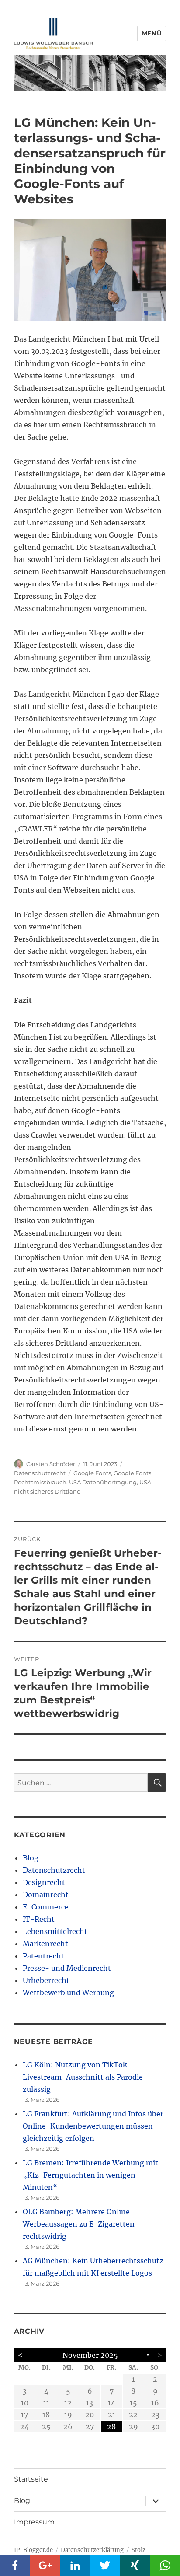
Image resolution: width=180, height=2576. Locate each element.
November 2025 (90, 2355)
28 (111, 2426)
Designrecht (44, 1882)
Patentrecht (43, 1956)
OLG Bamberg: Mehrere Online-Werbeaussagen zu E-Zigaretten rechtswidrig (79, 2224)
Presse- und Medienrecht (67, 1968)
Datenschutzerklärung (92, 2550)
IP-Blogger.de (33, 2550)
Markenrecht (45, 1944)
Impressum (34, 2522)
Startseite (31, 2479)
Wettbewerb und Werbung (68, 1993)
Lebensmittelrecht (55, 1931)
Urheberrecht (46, 1980)
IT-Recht (39, 1919)
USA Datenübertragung (103, 1482)
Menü (152, 33)
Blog (31, 1858)
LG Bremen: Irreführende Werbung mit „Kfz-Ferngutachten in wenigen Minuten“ (90, 2175)
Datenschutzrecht (40, 1473)
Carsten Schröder (51, 1464)
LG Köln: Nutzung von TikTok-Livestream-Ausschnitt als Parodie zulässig (83, 2077)
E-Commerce (46, 1907)
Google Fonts (92, 1473)
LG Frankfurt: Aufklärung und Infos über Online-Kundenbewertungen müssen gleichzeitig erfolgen (93, 2126)
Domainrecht (46, 1895)
